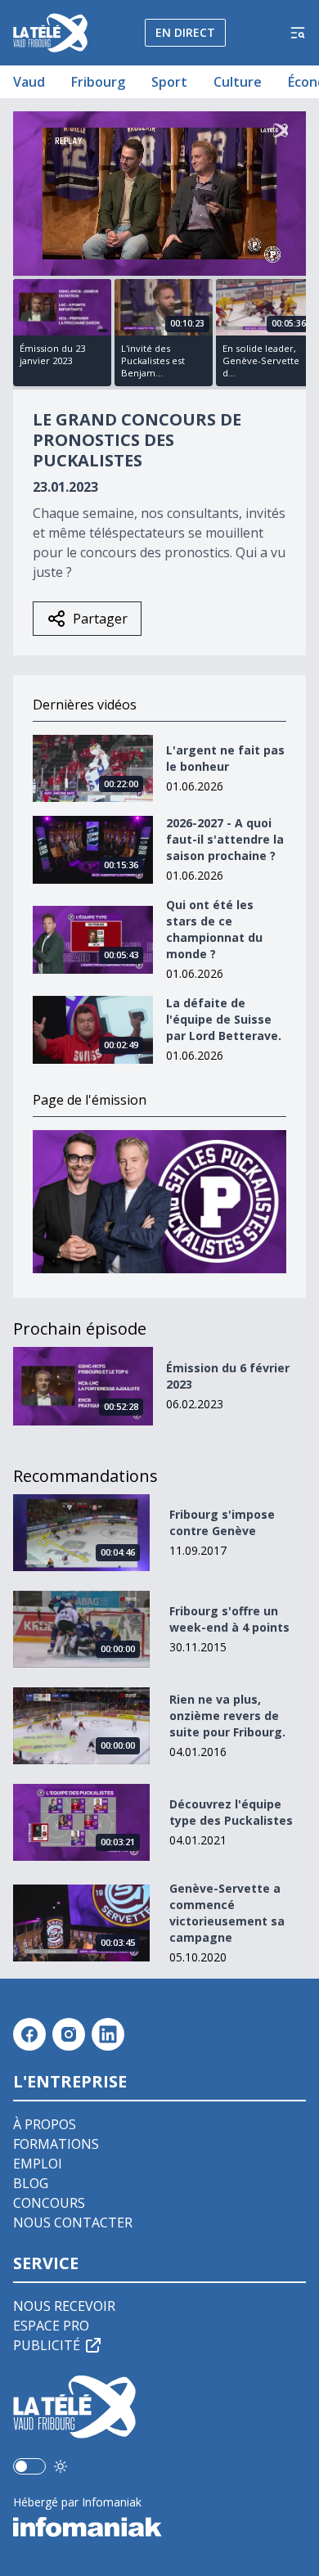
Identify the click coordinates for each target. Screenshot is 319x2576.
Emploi (38, 2164)
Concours (49, 2203)
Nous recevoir (64, 2306)
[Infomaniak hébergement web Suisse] (159, 2527)
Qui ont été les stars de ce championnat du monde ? (214, 929)
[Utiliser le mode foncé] (61, 2466)
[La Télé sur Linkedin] (108, 2034)
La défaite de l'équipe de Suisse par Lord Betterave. (224, 1019)
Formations (56, 2144)
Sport (169, 82)
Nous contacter (73, 2222)
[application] (159, 194)
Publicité (47, 2345)
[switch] (29, 2466)
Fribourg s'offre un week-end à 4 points (229, 1619)
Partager (100, 619)
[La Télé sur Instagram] (69, 2034)
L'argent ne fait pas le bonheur (225, 758)
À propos (45, 2124)
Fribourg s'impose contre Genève (222, 1522)
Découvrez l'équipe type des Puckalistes (231, 1812)
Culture (238, 82)
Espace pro (51, 2326)
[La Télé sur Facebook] (29, 2034)
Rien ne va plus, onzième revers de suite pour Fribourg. (227, 1716)
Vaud (29, 82)
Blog (31, 2183)
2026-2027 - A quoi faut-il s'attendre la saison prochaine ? (225, 839)
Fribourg (98, 82)
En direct (185, 32)
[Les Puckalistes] (159, 1201)
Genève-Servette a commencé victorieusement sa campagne (227, 1913)
